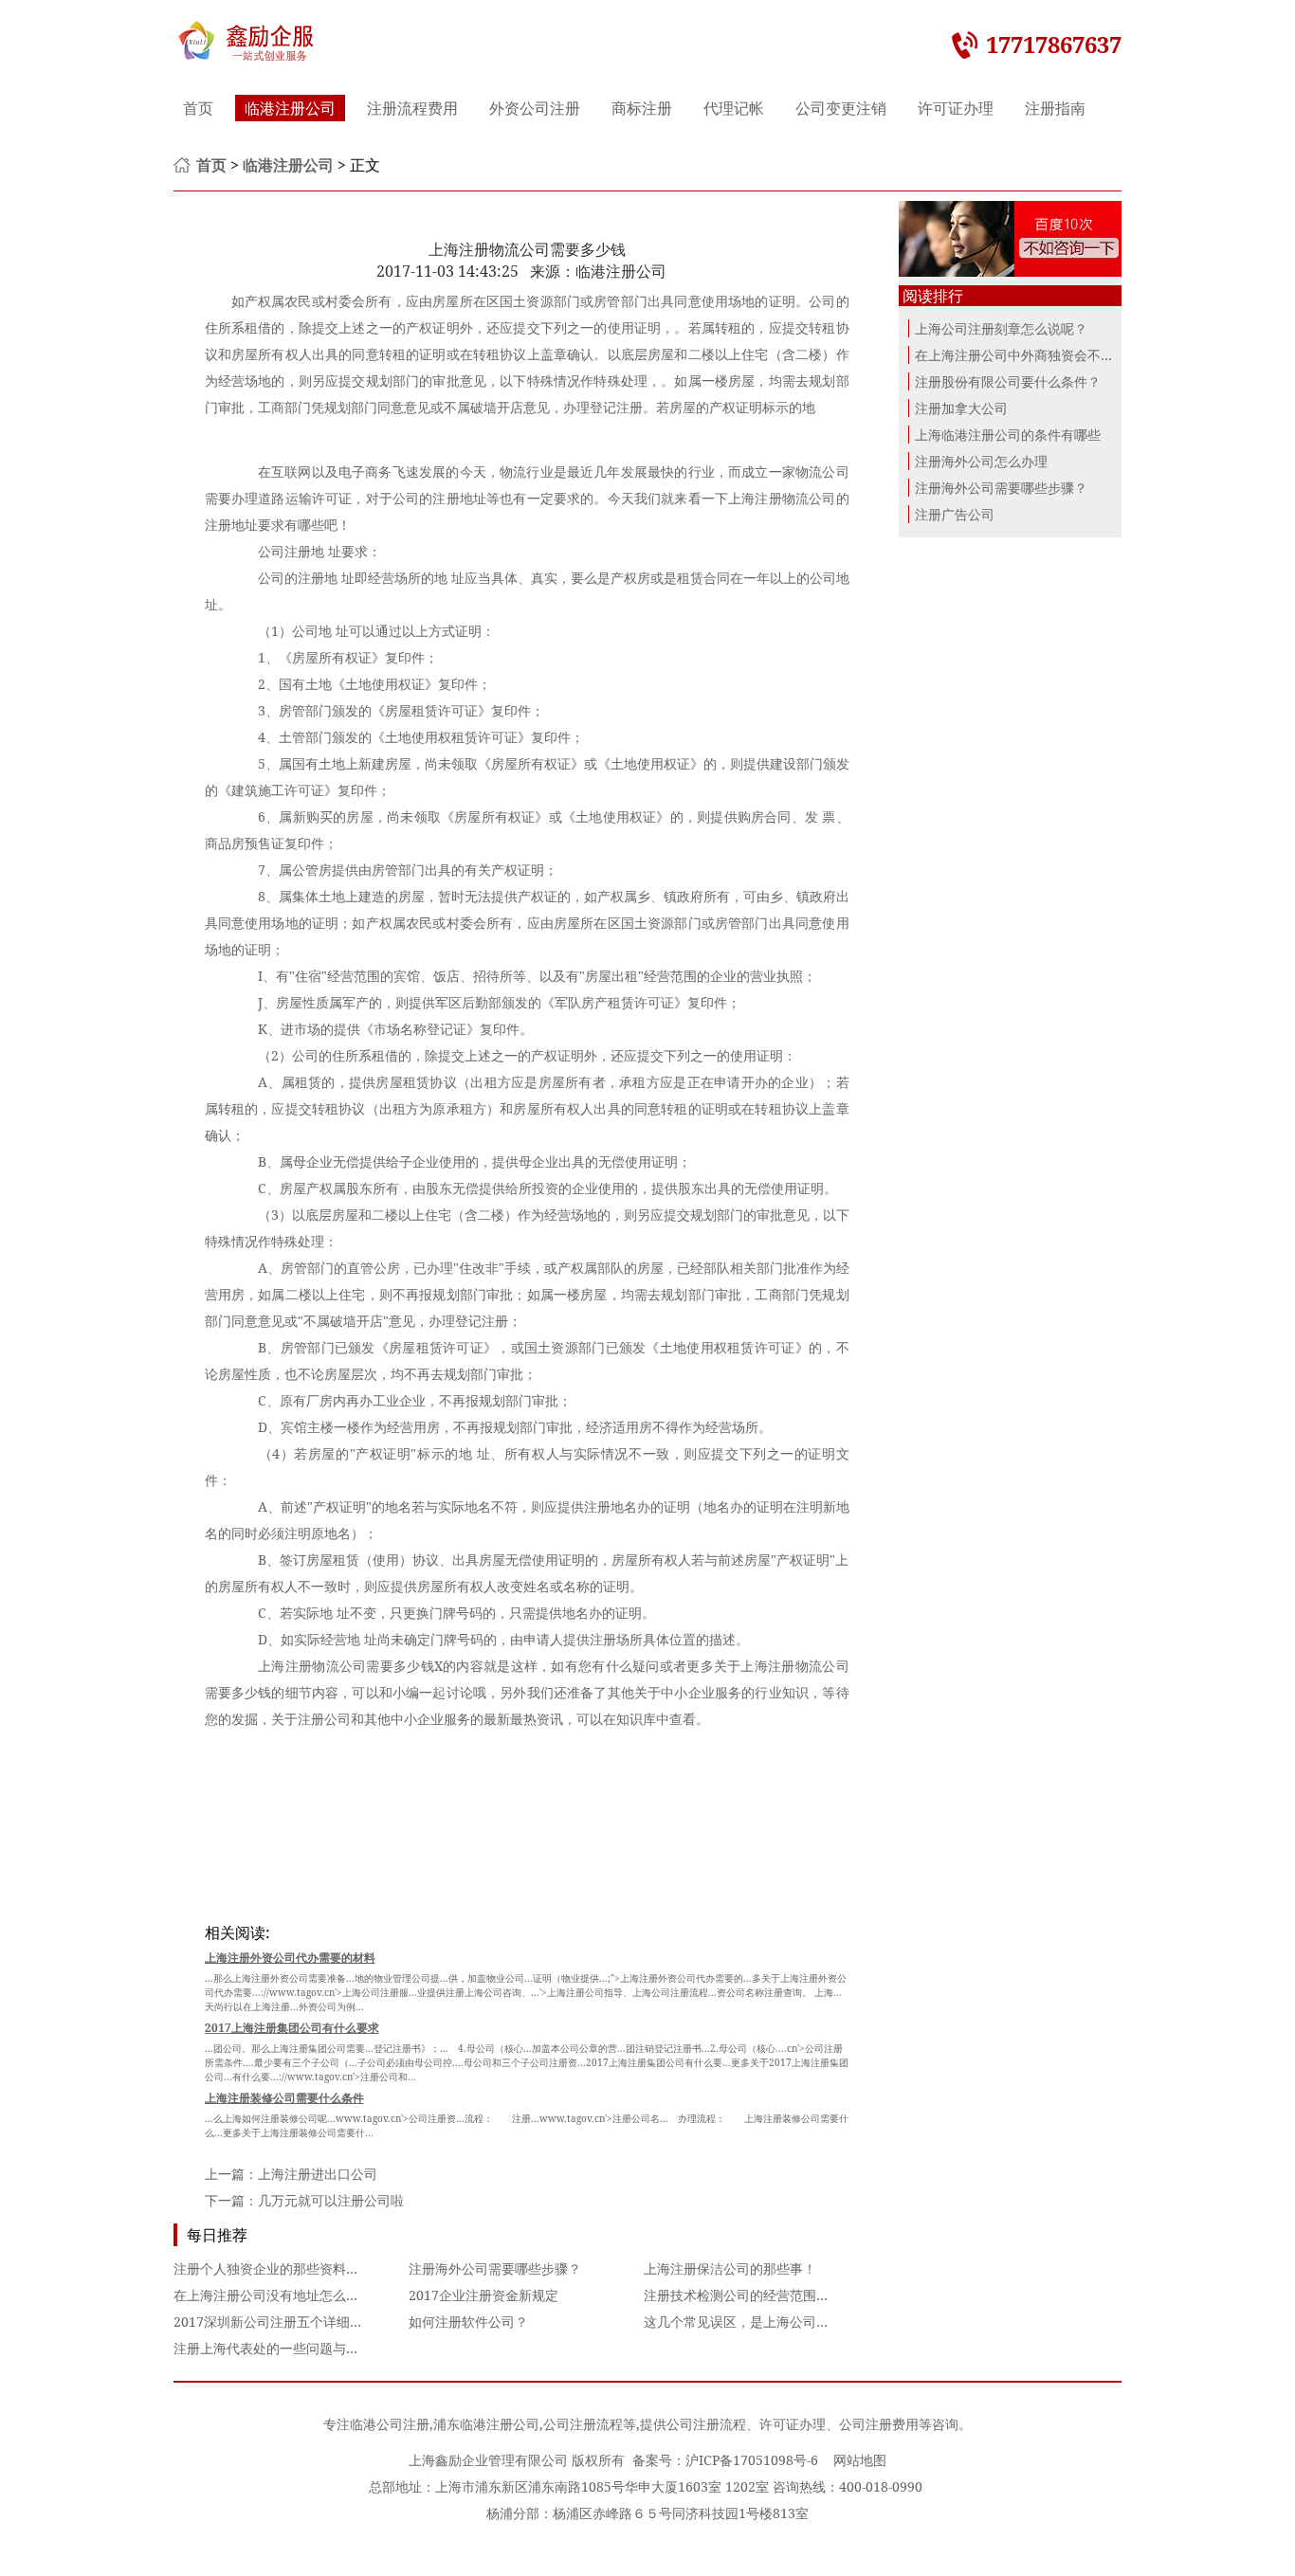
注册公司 (324, 1719)
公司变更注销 (841, 108)
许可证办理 (956, 108)
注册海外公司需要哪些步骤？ (495, 2268)
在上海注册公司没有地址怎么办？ (273, 2295)
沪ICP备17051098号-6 (752, 2460)
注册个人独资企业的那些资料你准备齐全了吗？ (313, 2268)
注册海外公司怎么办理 (981, 461)
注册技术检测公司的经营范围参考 (743, 2295)
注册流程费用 (412, 108)
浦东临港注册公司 (486, 2424)
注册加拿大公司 (961, 408)
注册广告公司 (955, 514)
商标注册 (642, 108)
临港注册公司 (290, 108)
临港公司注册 (390, 2424)
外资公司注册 (535, 108)
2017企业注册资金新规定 (483, 2295)
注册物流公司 (795, 498)
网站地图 (860, 2460)
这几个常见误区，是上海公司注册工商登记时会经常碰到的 (816, 2322)
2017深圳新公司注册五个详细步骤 (275, 2322)
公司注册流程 (583, 2424)
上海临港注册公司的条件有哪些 (1008, 435)
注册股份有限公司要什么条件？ (1008, 381)
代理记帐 (734, 108)
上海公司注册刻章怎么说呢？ (1001, 328)
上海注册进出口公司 (318, 2174)
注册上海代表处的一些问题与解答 (273, 2348)
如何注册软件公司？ (468, 2322)
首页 (198, 108)
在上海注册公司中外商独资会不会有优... (1033, 355)
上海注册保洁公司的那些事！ (730, 2268)
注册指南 (1055, 108)
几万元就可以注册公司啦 (331, 2200)
